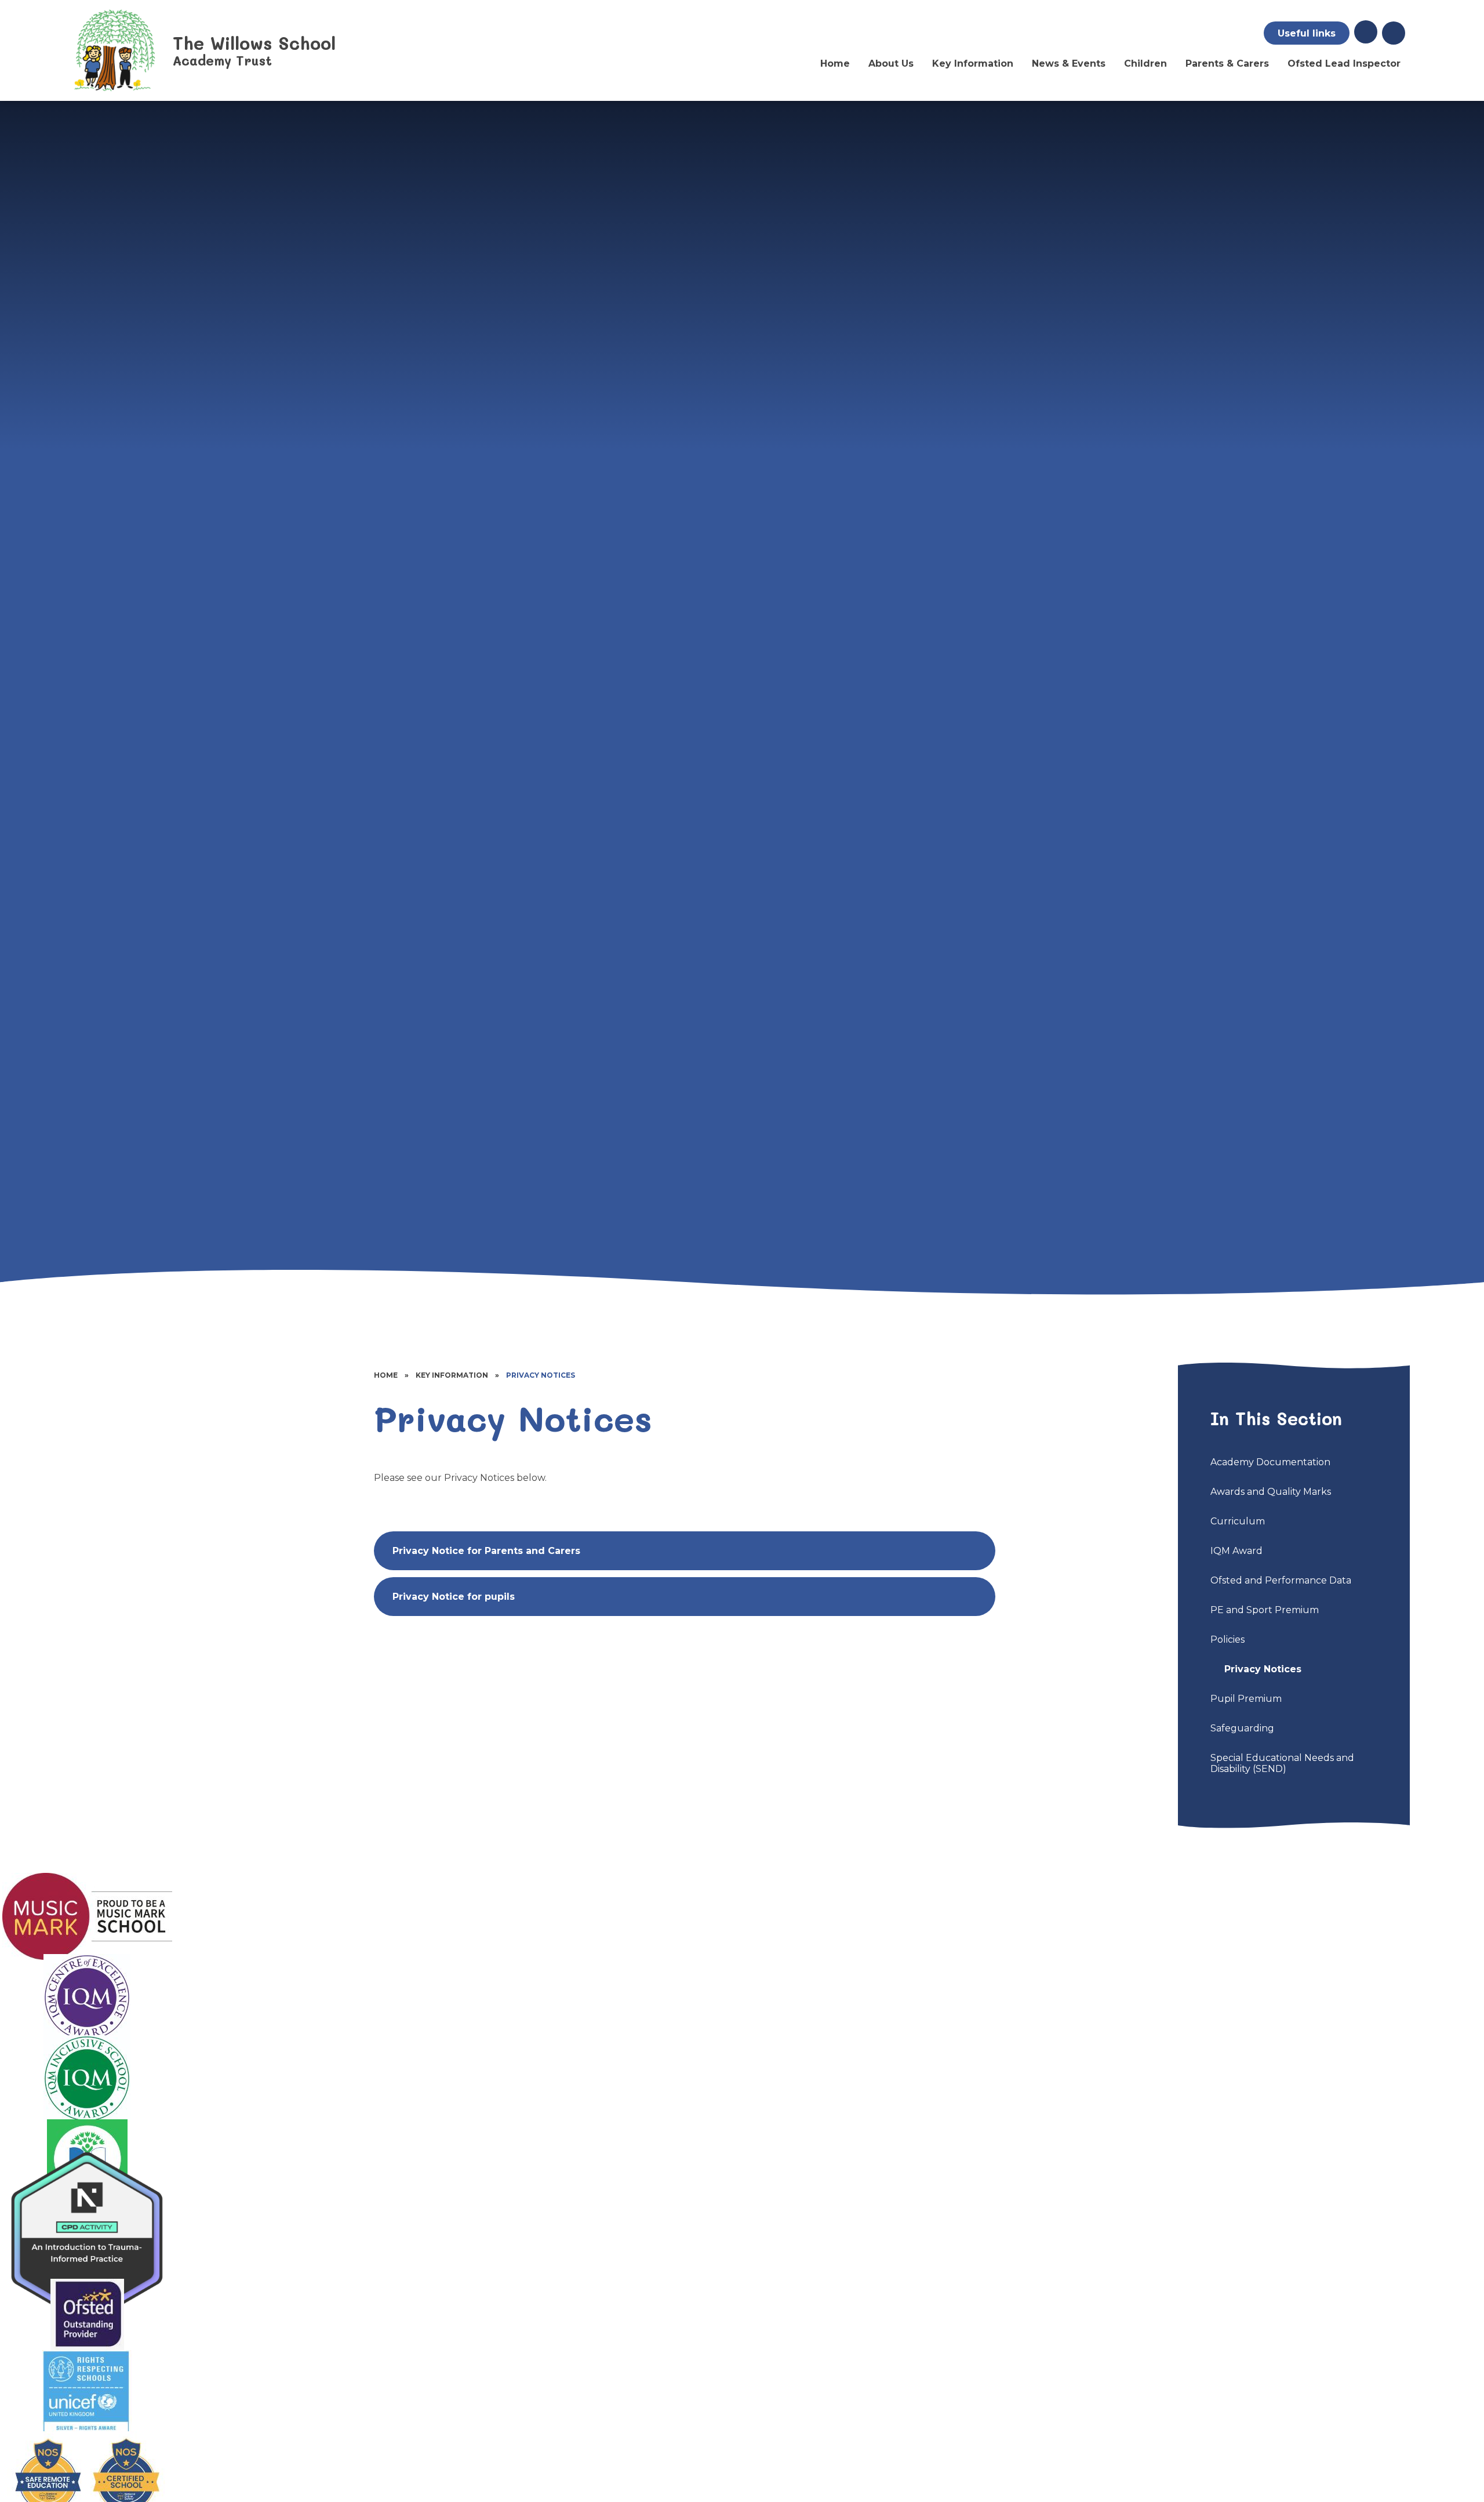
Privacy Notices (541, 1375)
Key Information (452, 1375)
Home (386, 1375)
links (1307, 33)
